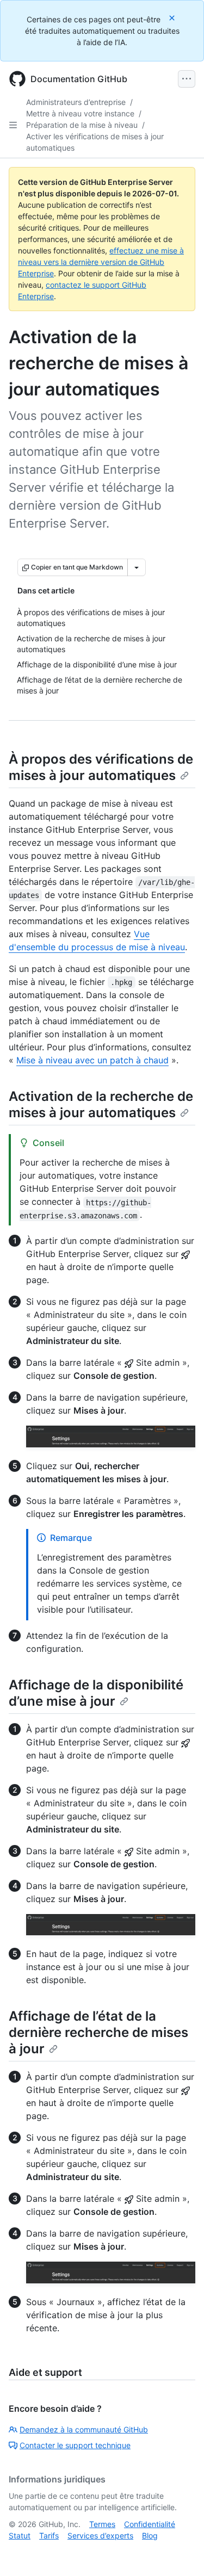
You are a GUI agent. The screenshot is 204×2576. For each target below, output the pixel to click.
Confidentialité (150, 2524)
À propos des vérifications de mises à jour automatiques (101, 767)
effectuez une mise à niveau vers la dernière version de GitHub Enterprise (101, 262)
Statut (20, 2535)
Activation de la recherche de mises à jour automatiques (101, 1104)
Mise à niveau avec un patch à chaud (92, 1060)
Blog (150, 2535)
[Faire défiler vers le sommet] (180, 2552)
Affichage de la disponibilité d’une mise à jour (96, 1693)
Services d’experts (100, 2535)
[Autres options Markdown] (137, 567)
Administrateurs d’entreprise (76, 102)
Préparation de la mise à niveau (82, 125)
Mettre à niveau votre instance (80, 113)
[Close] (173, 18)
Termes (102, 2524)
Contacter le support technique (75, 2445)
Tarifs (49, 2535)
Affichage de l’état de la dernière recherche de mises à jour (98, 2032)
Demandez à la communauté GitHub (84, 2429)
